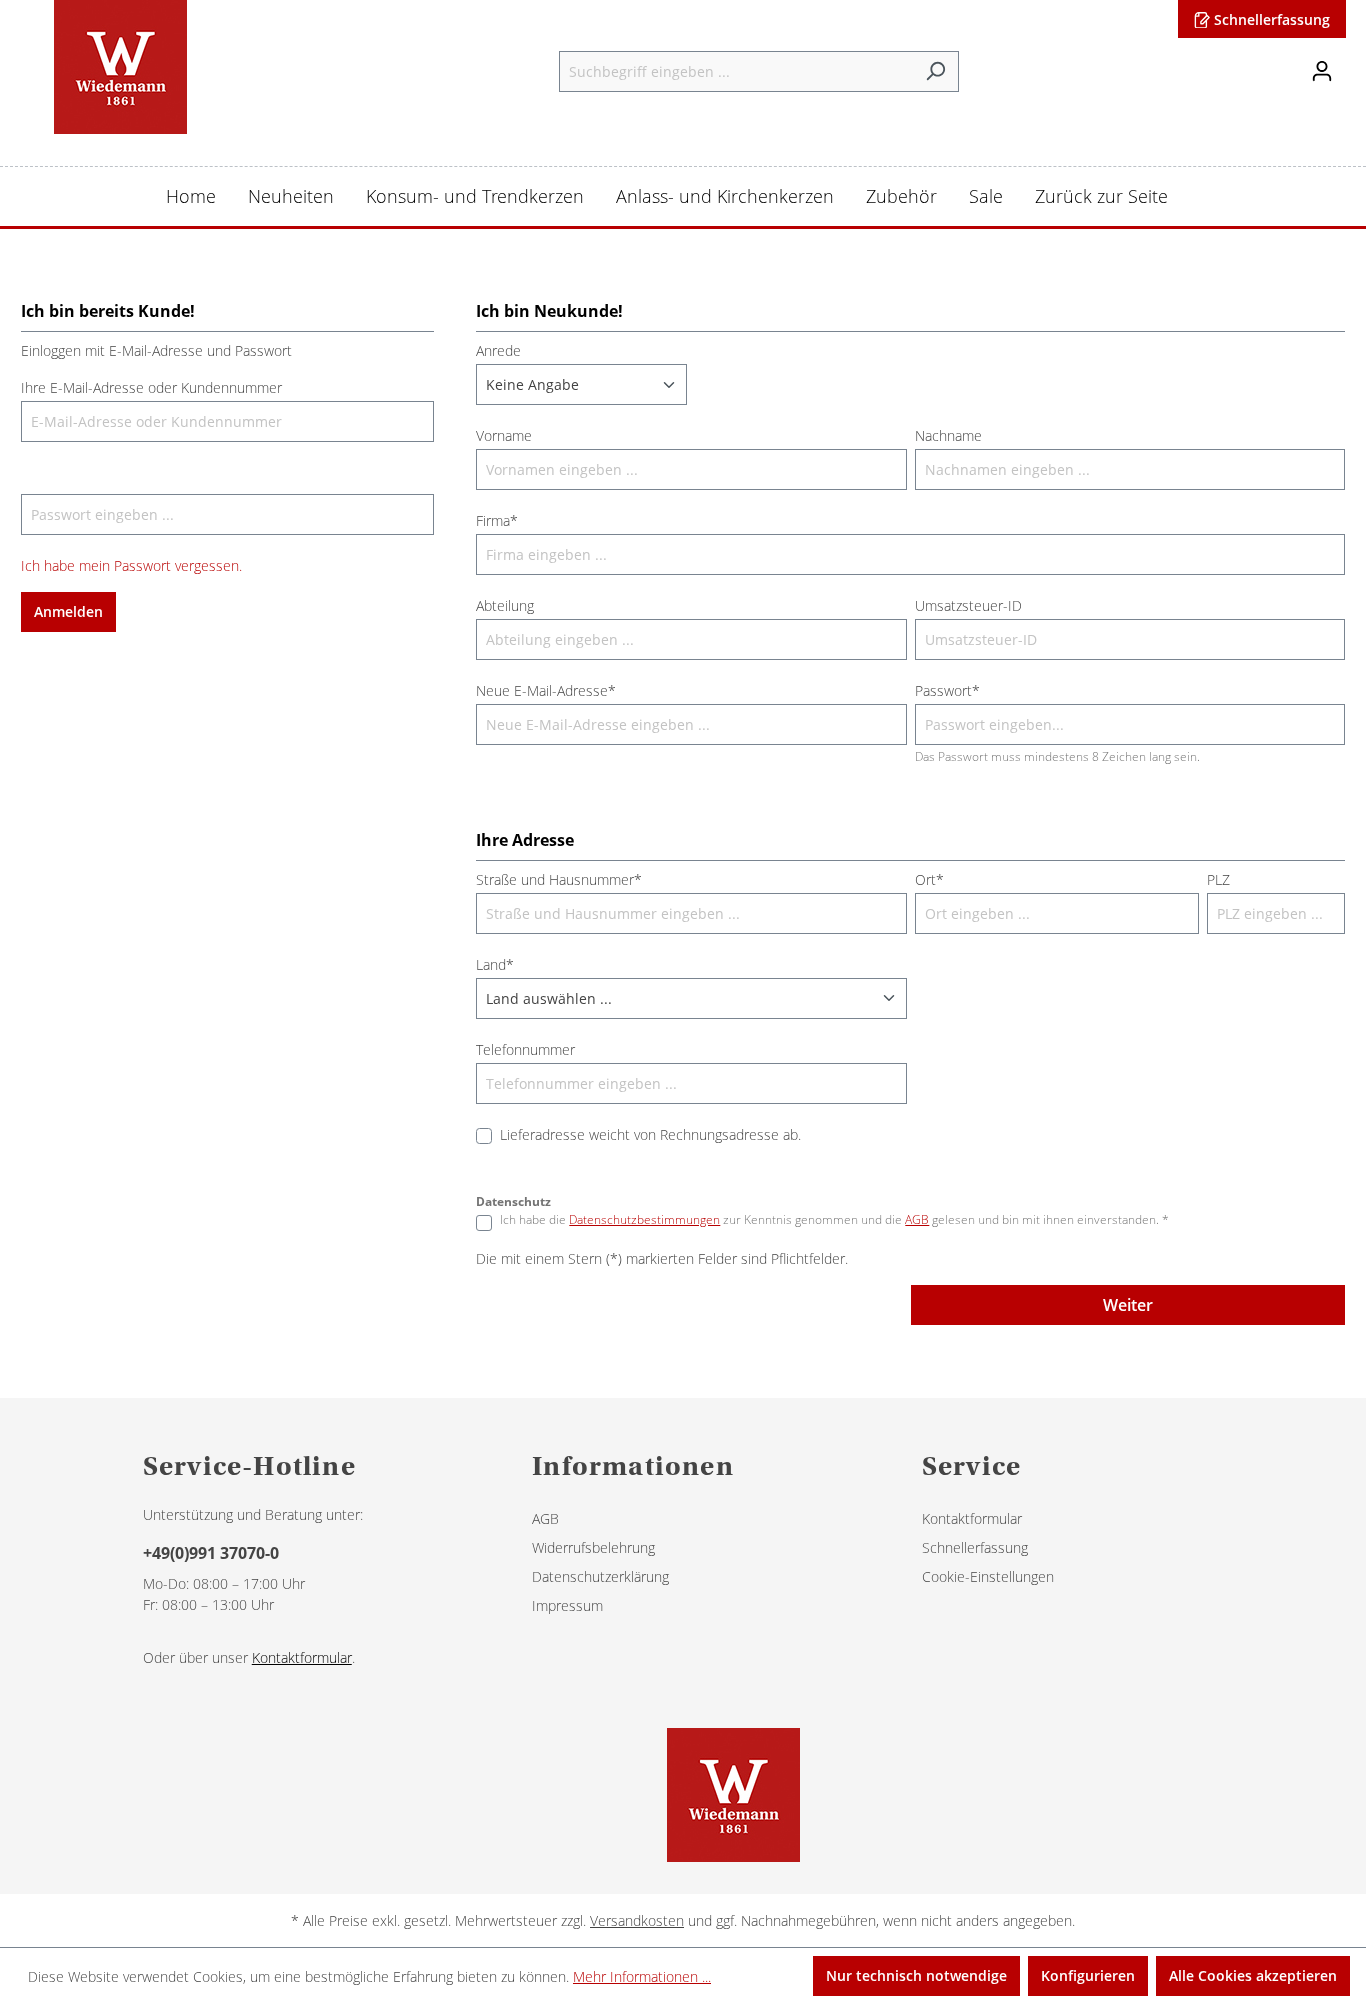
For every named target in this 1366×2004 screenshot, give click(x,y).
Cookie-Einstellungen (988, 1576)
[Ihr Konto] (1322, 71)
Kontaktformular (302, 1657)
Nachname (948, 435)
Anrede (498, 350)
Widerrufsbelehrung (593, 1547)
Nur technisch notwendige (916, 1975)
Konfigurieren (1088, 1975)
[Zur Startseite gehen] (120, 67)
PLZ (1218, 879)
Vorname (504, 435)
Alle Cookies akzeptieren (1253, 1975)
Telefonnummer (525, 1049)
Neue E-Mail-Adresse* (546, 690)
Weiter (1128, 1305)
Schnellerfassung (1270, 19)
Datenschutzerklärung (600, 1576)
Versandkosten (637, 1920)
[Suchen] (935, 71)
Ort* (929, 879)
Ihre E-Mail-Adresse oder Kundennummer (151, 387)
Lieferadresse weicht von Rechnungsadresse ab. (650, 1134)
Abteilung (505, 605)
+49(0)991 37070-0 (211, 1553)
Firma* (497, 520)
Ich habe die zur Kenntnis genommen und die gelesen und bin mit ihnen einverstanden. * (834, 1219)
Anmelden (68, 611)
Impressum (567, 1605)
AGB (917, 1219)
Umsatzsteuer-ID (968, 605)
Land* (495, 964)
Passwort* (947, 690)
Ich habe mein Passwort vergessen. (131, 565)
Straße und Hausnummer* (559, 879)
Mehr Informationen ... (642, 1976)
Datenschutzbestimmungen (644, 1219)
